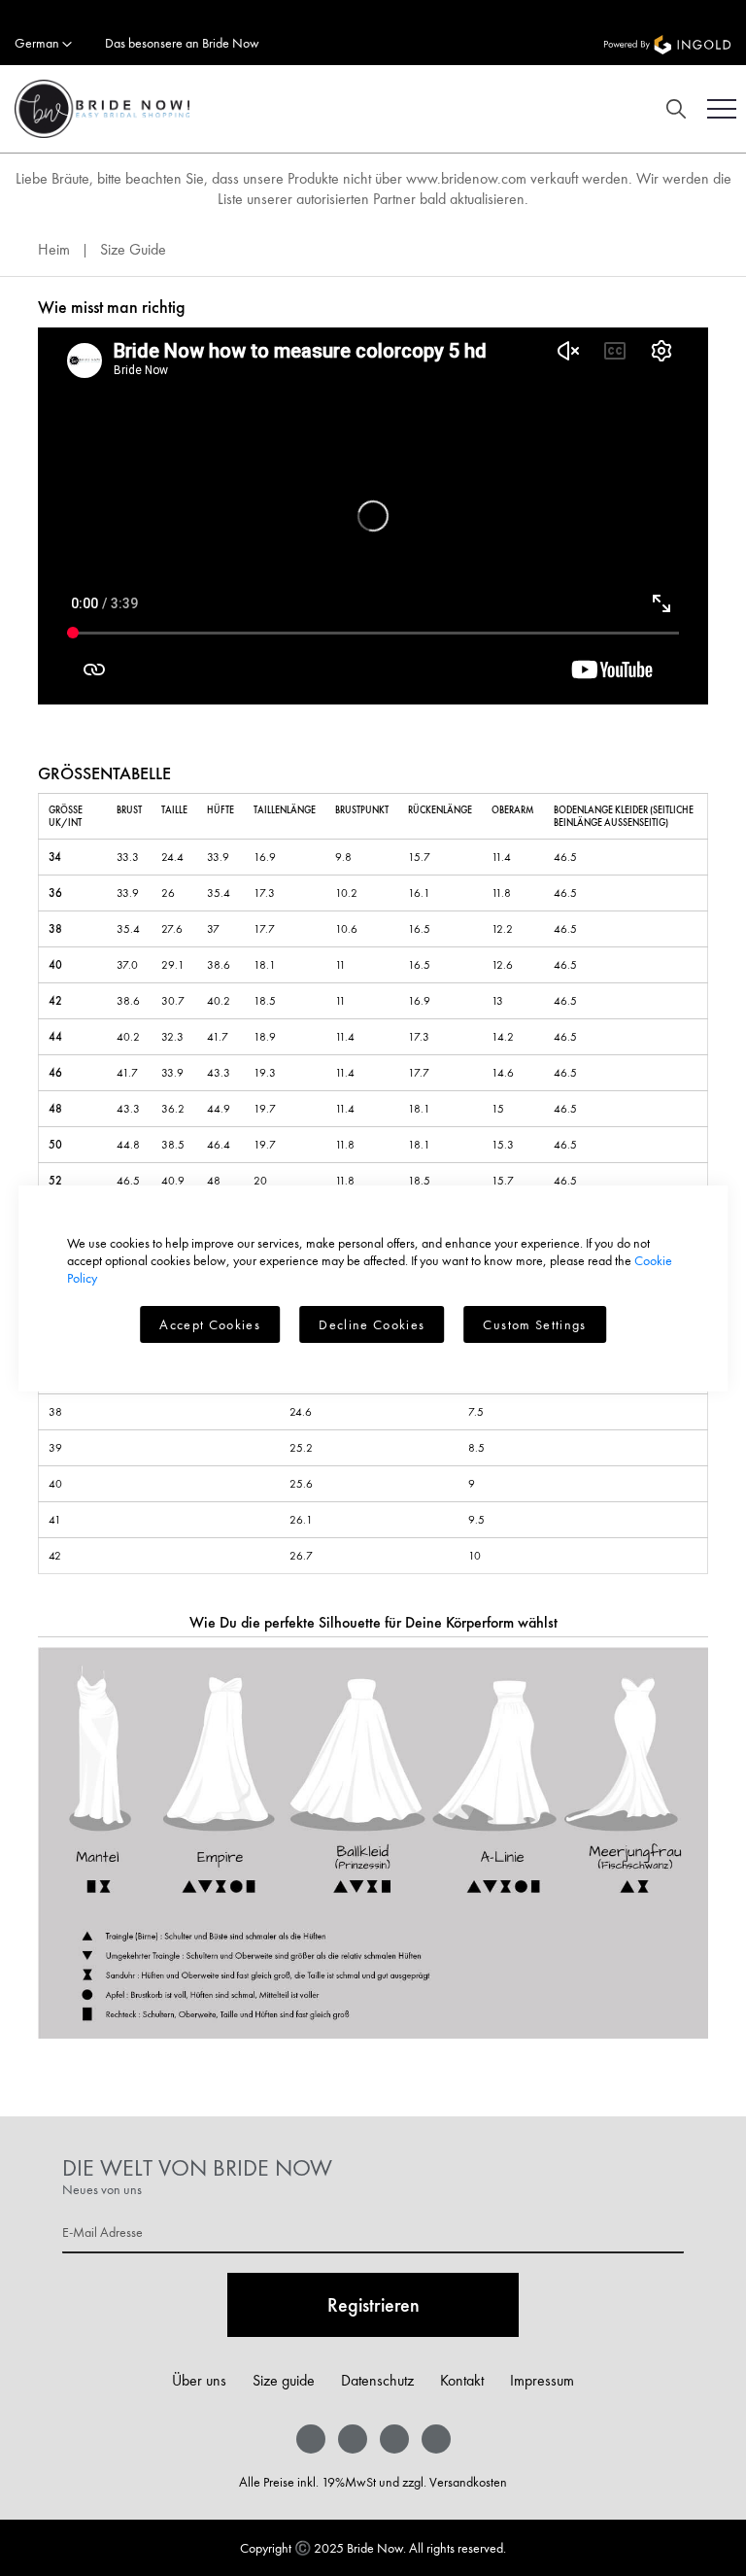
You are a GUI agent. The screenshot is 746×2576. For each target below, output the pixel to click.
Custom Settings (534, 1324)
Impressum (542, 2380)
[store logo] (95, 109)
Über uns (199, 2380)
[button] (43, 45)
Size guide (284, 2380)
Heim (56, 249)
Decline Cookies (372, 1324)
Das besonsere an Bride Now (182, 43)
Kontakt (462, 2380)
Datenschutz (377, 2380)
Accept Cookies (210, 1324)
